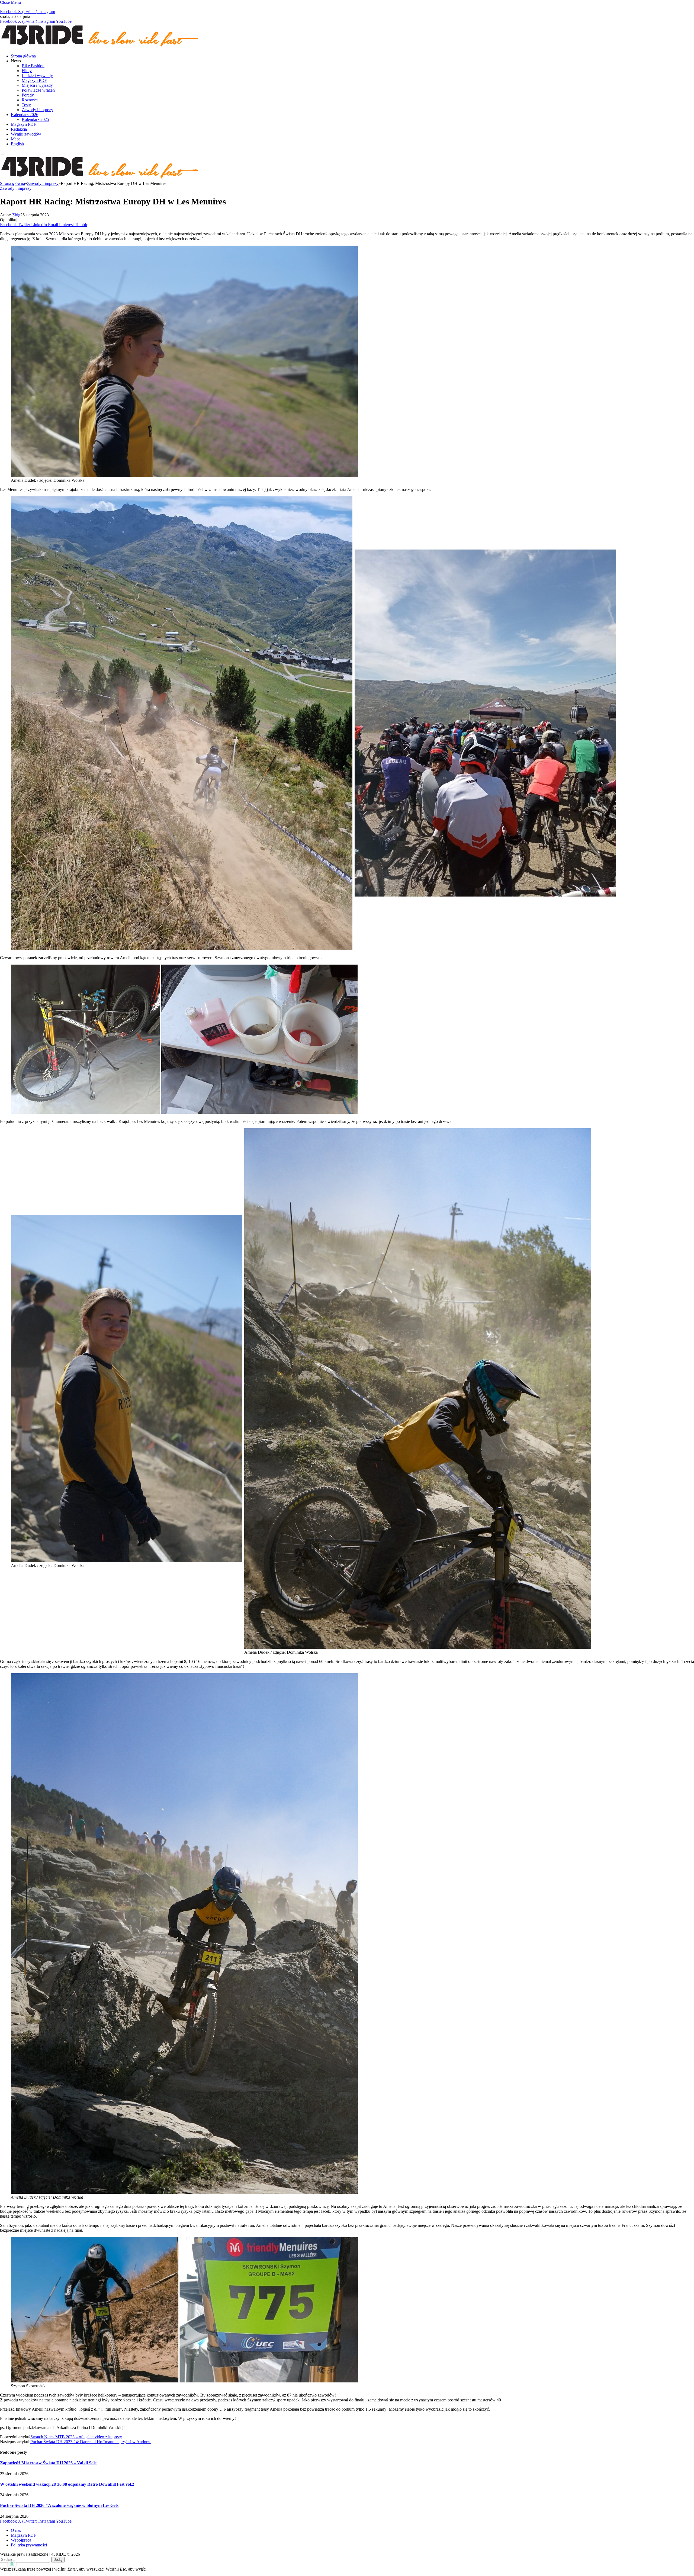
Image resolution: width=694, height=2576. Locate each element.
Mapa (16, 139)
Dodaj (58, 2560)
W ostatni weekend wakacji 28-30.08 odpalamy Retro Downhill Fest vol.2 (67, 2484)
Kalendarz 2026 (25, 115)
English (17, 144)
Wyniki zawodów (26, 134)
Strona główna (23, 56)
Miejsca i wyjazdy (37, 85)
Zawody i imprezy (37, 110)
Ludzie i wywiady (37, 76)
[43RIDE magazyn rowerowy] (100, 47)
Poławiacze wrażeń (38, 90)
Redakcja (19, 129)
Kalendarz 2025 (35, 119)
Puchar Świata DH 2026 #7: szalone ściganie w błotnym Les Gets (59, 2505)
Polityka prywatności (29, 2545)
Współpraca (21, 2540)
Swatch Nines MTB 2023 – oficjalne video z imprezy (76, 2437)
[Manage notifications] (12, 2564)
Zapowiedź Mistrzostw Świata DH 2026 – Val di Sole (48, 2463)
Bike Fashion (33, 66)
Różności (30, 100)
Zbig (16, 215)
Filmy (27, 71)
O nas (16, 2530)
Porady (28, 95)
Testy (26, 105)
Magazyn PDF (34, 80)
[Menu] (2, 155)
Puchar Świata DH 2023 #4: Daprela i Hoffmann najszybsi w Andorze (91, 2442)
